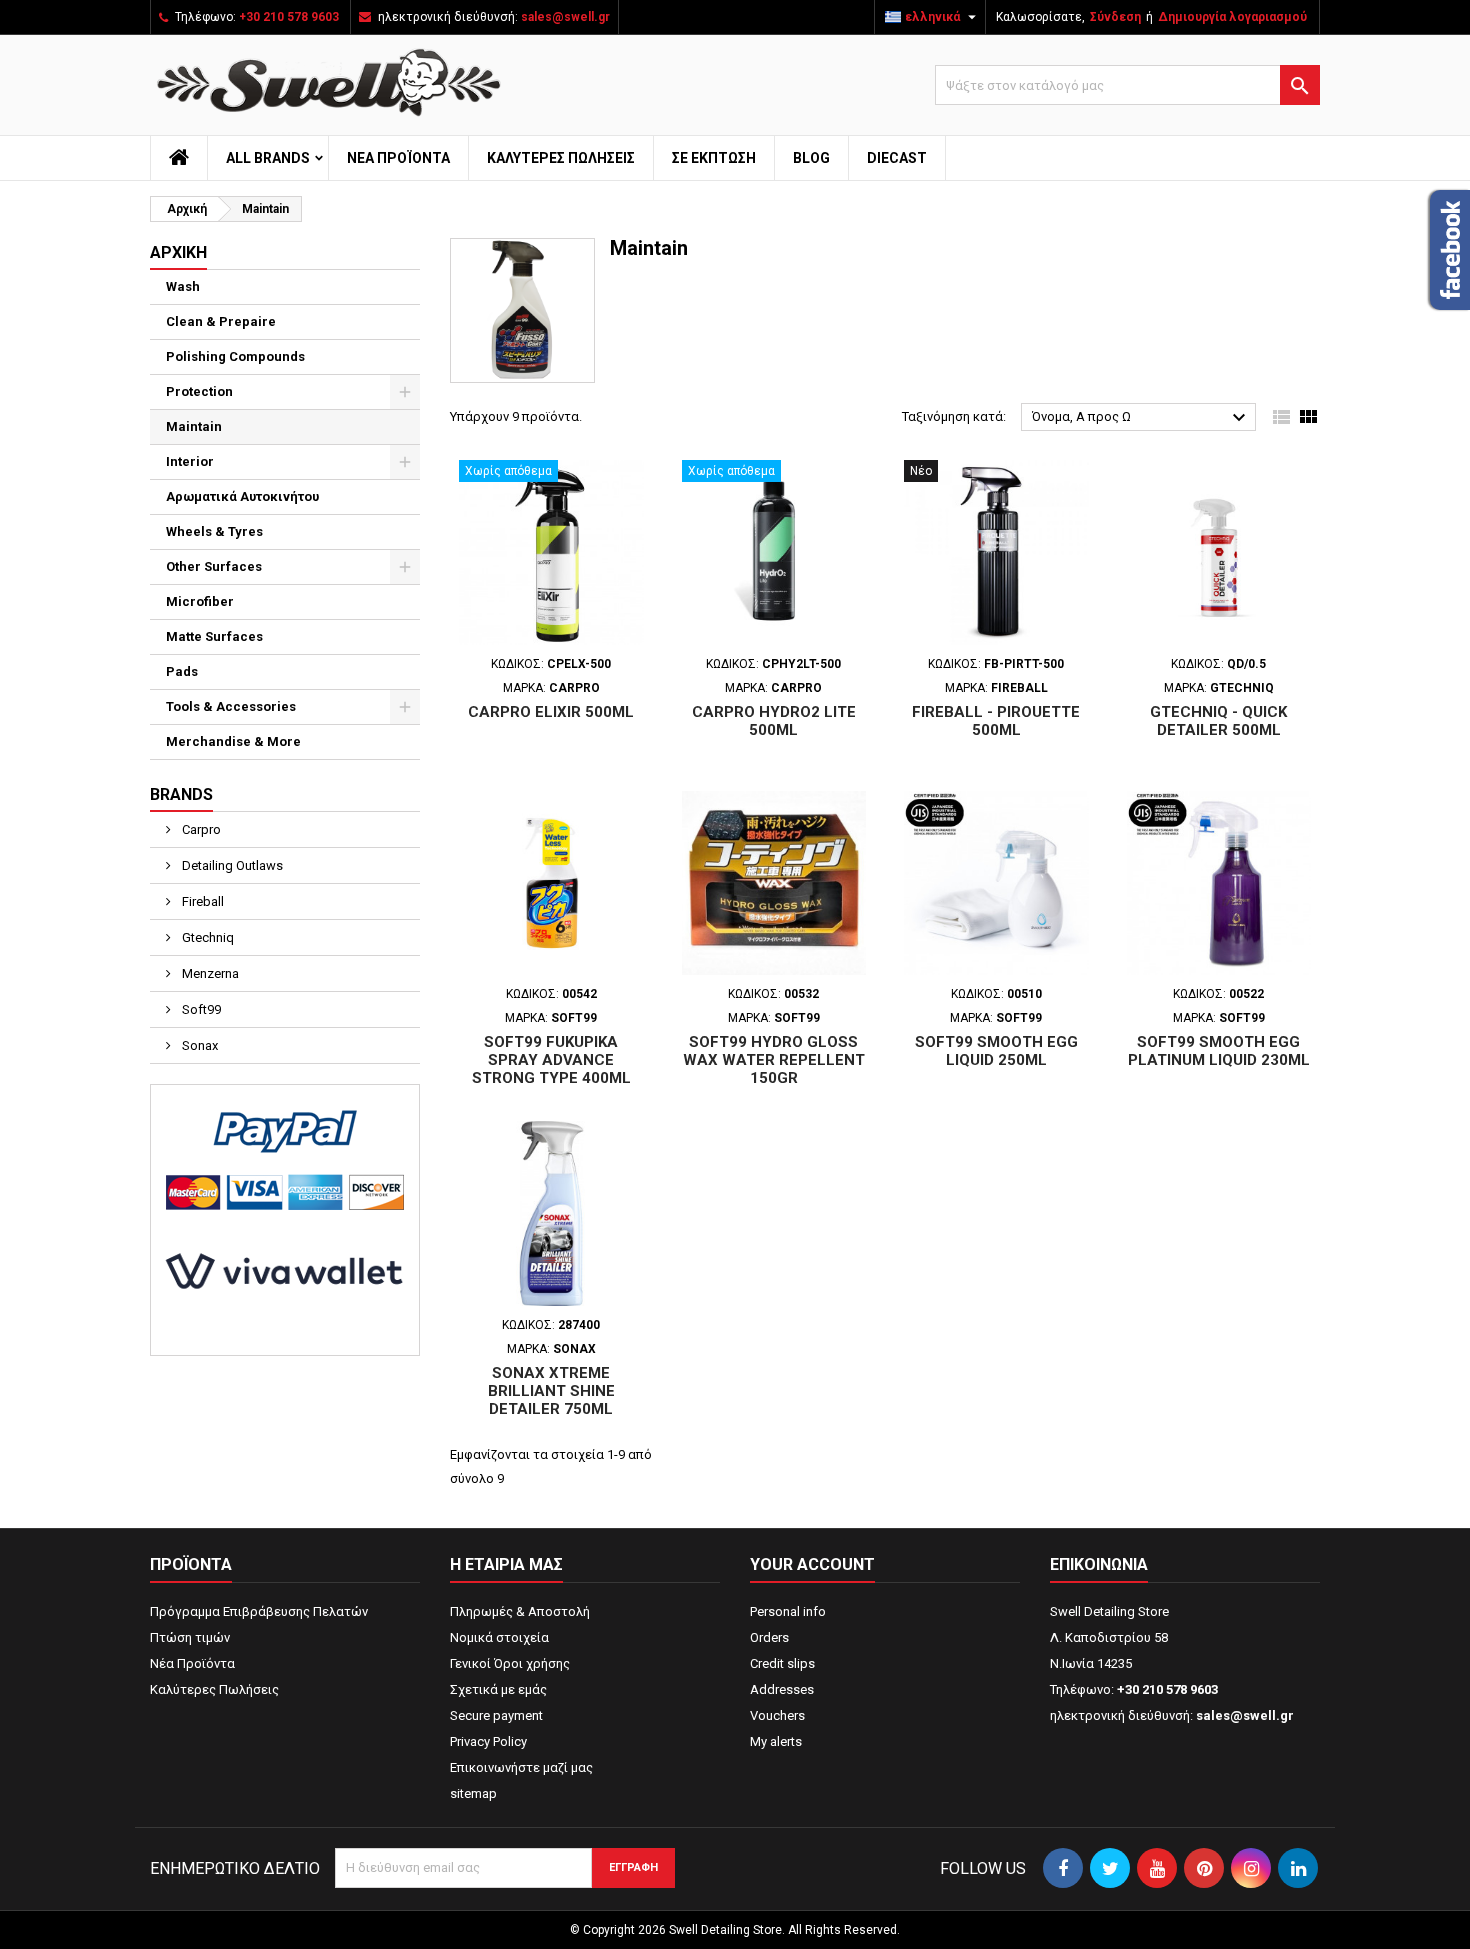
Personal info (788, 1611)
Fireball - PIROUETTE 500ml (996, 721)
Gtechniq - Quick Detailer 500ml (1218, 721)
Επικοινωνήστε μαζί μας (521, 1767)
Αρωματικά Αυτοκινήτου (242, 496)
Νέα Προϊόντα (398, 158)
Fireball (201, 901)
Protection (199, 391)
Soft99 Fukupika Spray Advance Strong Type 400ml (551, 1060)
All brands (268, 158)
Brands (181, 794)
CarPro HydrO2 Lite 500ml (774, 721)
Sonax (198, 1045)
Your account (812, 1564)
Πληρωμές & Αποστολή (520, 1611)
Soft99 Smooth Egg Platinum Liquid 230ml (1219, 1051)
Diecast (897, 158)
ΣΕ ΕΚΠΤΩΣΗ (714, 158)
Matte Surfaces (214, 636)
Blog (811, 158)
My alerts (776, 1741)
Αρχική (178, 252)
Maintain (194, 426)
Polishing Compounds (235, 356)
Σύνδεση (1115, 17)
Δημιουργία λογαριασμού (1232, 17)
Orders (769, 1637)
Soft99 (200, 1009)
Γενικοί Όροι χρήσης (510, 1663)
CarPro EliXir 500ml (551, 712)
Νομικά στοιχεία (499, 1637)
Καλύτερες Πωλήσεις (561, 158)
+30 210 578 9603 (289, 17)
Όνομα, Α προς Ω (1141, 418)
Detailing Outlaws (231, 865)
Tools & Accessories (231, 706)
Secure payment (496, 1715)
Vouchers (777, 1715)
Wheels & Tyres (214, 531)
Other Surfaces (214, 566)
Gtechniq (206, 937)
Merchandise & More (233, 741)
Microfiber (200, 601)
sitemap (473, 1793)
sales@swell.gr (565, 17)
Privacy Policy (488, 1741)
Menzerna (209, 973)
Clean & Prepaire (221, 321)
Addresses (782, 1689)
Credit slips (782, 1663)
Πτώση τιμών (190, 1637)
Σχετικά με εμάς (498, 1689)
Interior (190, 461)
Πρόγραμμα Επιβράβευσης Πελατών (259, 1611)
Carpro (200, 829)
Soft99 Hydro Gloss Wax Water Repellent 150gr (774, 1060)
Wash (183, 286)
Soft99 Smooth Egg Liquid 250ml (996, 1051)
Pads (182, 671)
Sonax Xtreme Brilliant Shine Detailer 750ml (551, 1391)
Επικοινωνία (1099, 1564)
